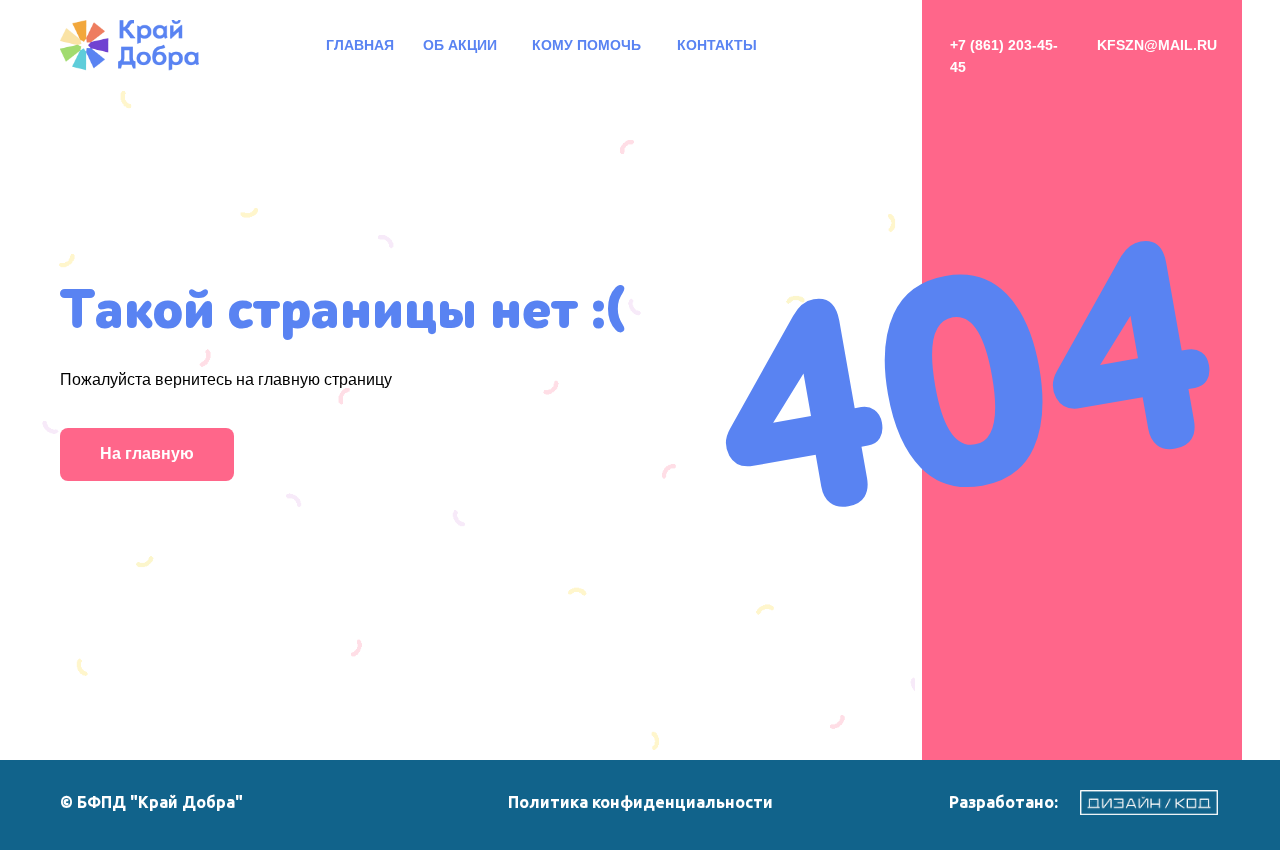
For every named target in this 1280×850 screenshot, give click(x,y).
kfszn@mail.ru (1157, 45)
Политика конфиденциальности (640, 802)
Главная (360, 45)
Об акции (460, 45)
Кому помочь (586, 45)
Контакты (717, 45)
